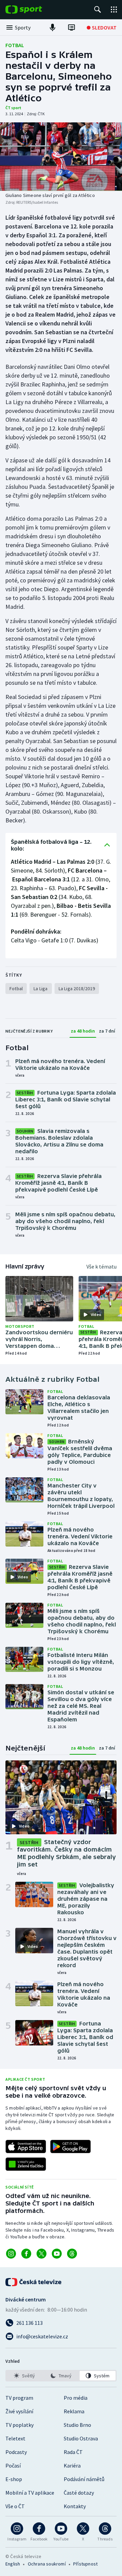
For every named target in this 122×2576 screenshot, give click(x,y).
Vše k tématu (101, 1266)
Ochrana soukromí (47, 2564)
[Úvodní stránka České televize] (34, 2282)
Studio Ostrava (81, 2438)
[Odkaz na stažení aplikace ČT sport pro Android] (70, 2146)
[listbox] (61, 2376)
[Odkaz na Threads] (72, 2254)
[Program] (72, 27)
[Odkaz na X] (42, 2254)
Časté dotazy (79, 2493)
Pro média (76, 2398)
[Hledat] (98, 9)
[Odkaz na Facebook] (26, 2254)
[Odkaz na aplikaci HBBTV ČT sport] (26, 2164)
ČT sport (13, 108)
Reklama (74, 2411)
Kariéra (72, 2465)
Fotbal (15, 45)
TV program (19, 2398)
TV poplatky (19, 2425)
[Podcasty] (53, 27)
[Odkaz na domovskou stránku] (34, 9)
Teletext (15, 2438)
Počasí (13, 2465)
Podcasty (16, 2452)
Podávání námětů (84, 2479)
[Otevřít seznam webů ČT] (114, 9)
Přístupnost (85, 2564)
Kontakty (75, 2506)
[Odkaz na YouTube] (57, 2254)
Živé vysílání (19, 2411)
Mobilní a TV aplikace (30, 2493)
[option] (24, 2376)
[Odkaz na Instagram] (11, 2254)
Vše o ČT (15, 2506)
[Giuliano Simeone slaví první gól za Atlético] (61, 157)
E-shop (14, 2479)
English (13, 2564)
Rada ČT (73, 2452)
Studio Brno (77, 2425)
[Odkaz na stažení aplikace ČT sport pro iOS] (26, 2146)
